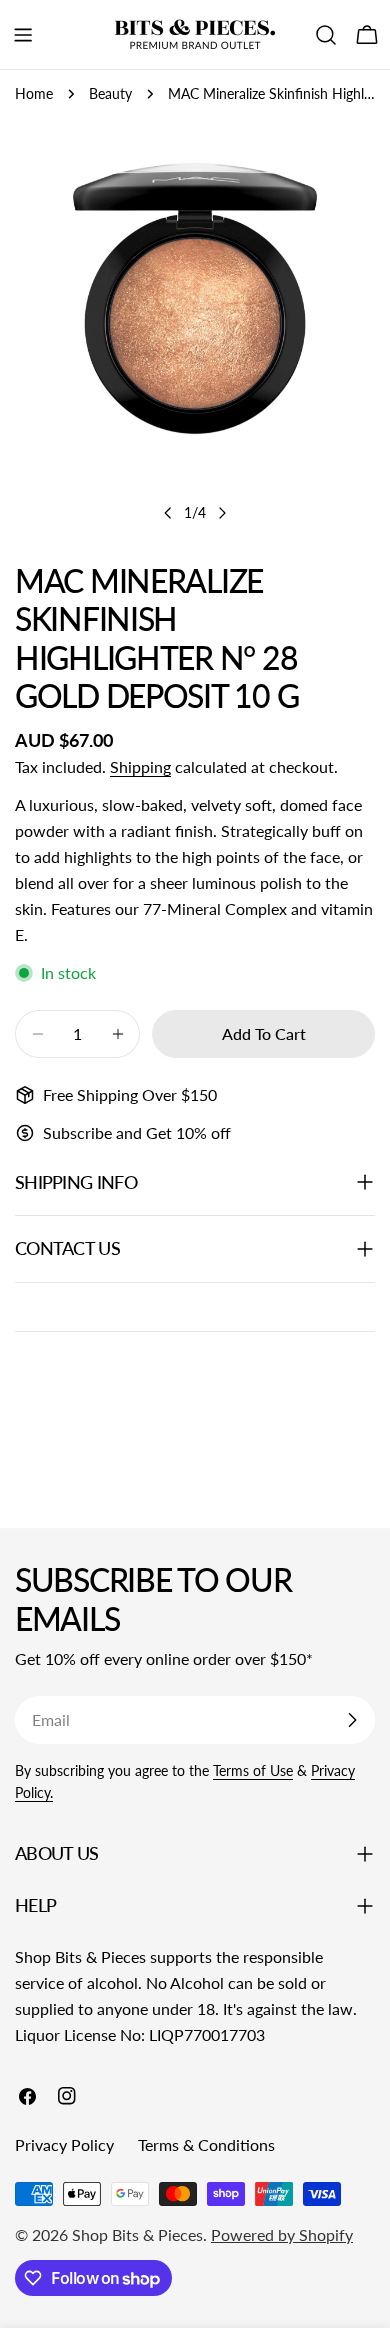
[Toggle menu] (23, 35)
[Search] (326, 35)
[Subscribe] (352, 1720)
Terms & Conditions (206, 2144)
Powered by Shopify (282, 2234)
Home (34, 93)
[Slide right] (222, 513)
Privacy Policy (64, 2144)
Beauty (110, 93)
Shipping (140, 766)
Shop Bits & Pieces (137, 2234)
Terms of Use (253, 1770)
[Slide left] (168, 513)
